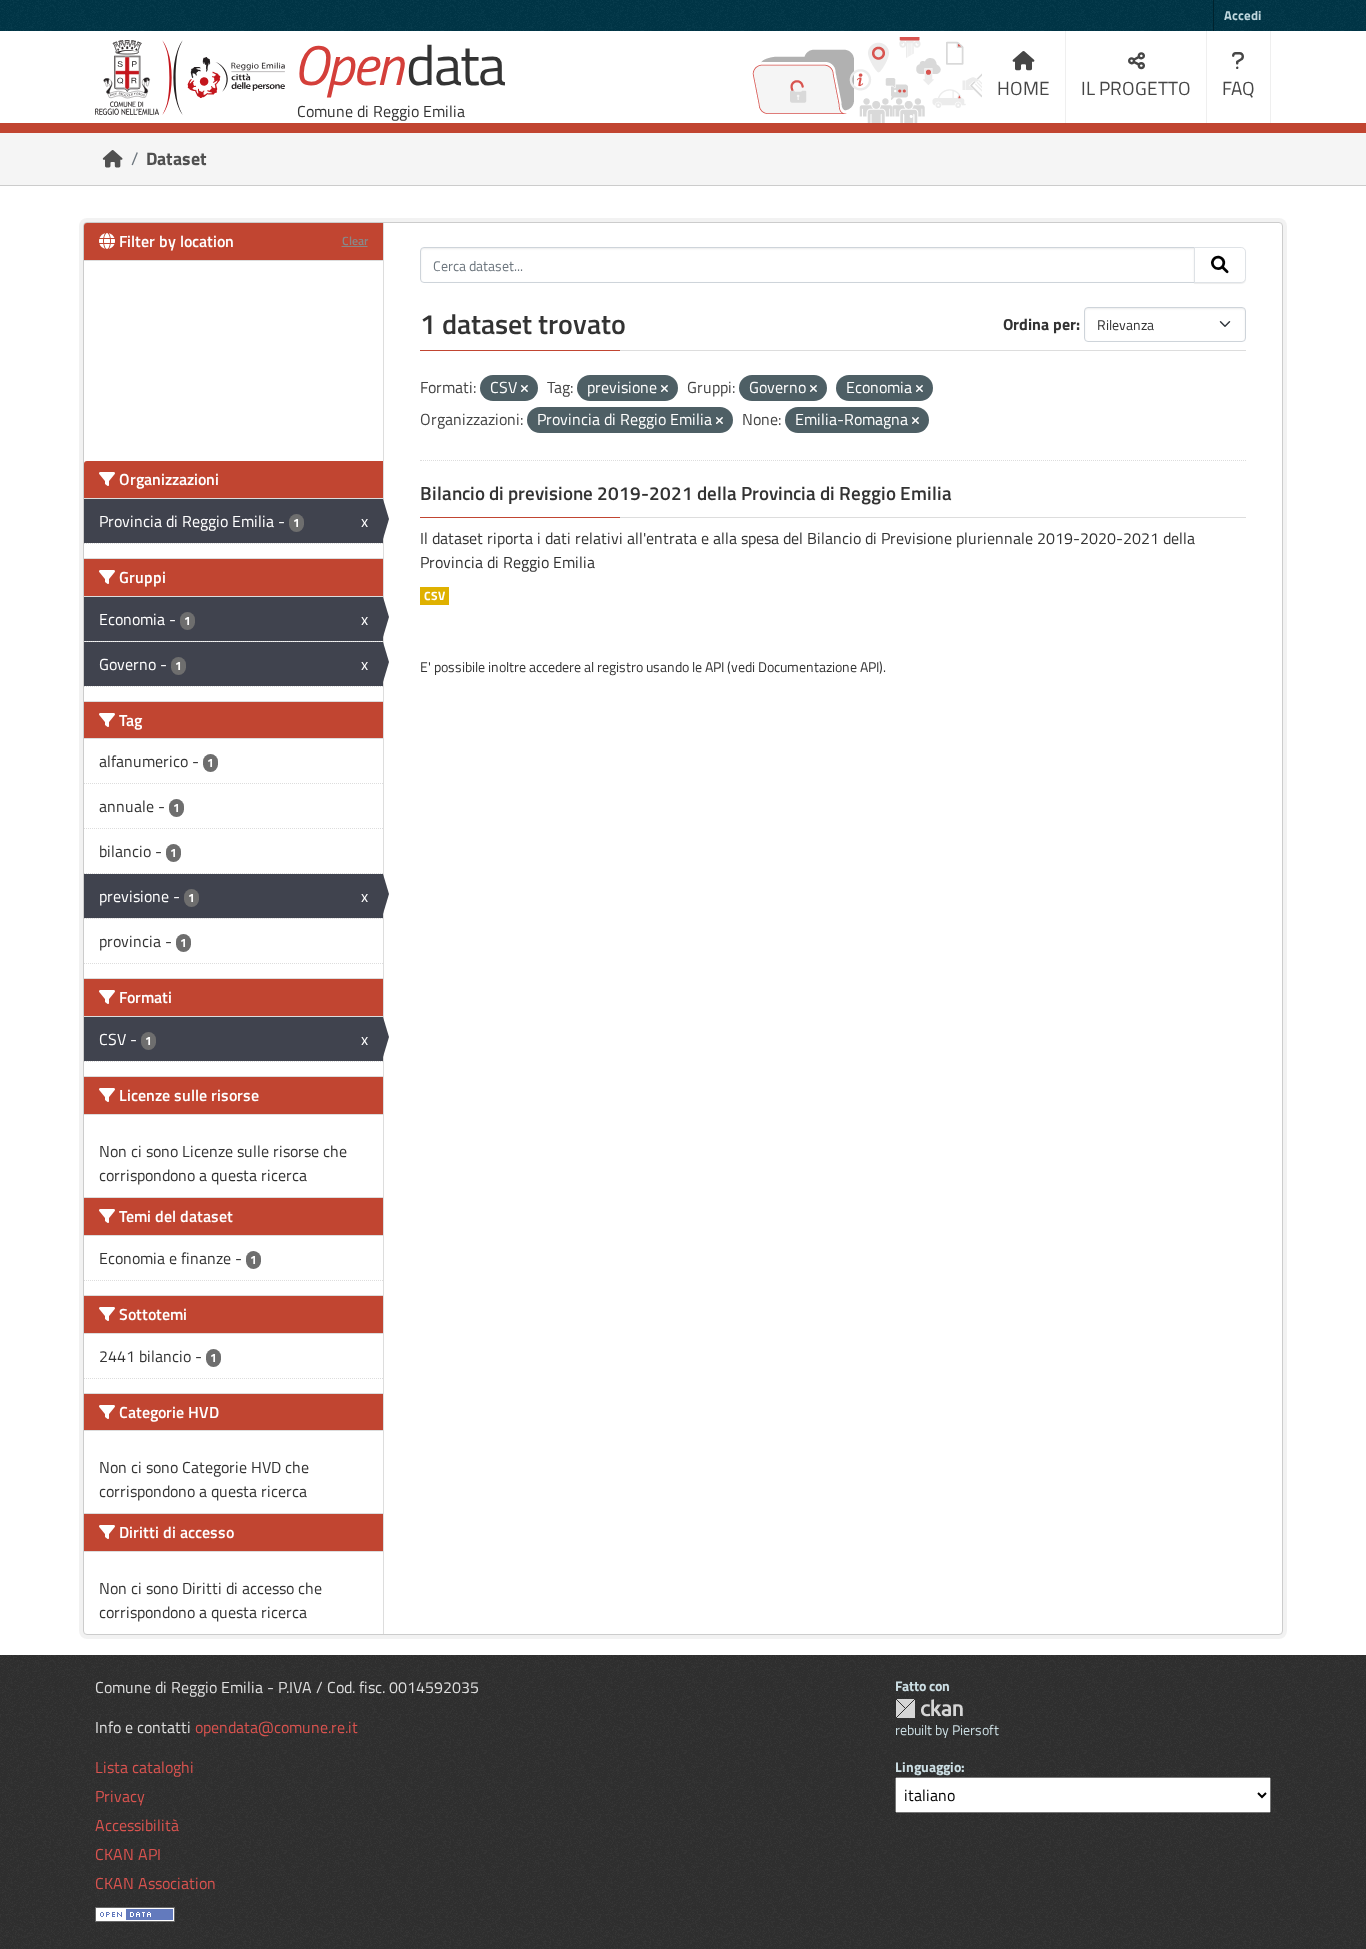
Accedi (1242, 15)
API (714, 666)
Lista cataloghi (144, 1767)
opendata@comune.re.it (276, 1727)
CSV (434, 596)
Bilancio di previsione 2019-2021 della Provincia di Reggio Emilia (686, 493)
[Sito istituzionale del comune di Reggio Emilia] (190, 77)
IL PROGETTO (1136, 87)
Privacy (120, 1796)
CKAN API (128, 1854)
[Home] (113, 158)
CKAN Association (155, 1883)
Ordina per (1039, 324)
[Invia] (1220, 265)
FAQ (1238, 87)
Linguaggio (928, 1766)
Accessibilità (137, 1825)
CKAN (929, 1708)
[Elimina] (524, 389)
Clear (355, 240)
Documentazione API (818, 666)
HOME (1023, 87)
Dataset (176, 158)
